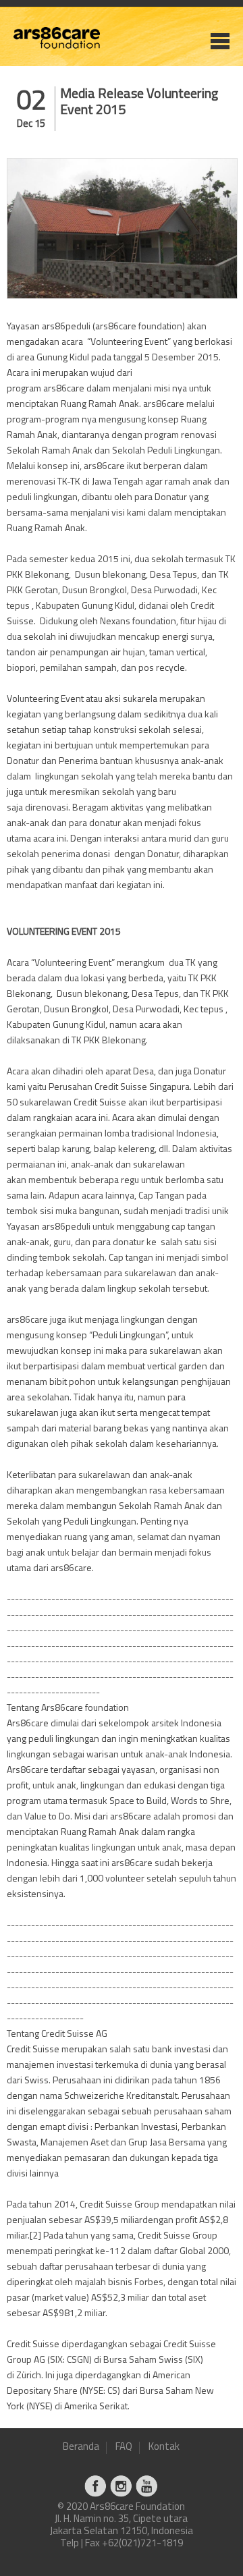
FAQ (124, 2447)
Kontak (164, 2447)
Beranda (81, 2447)
